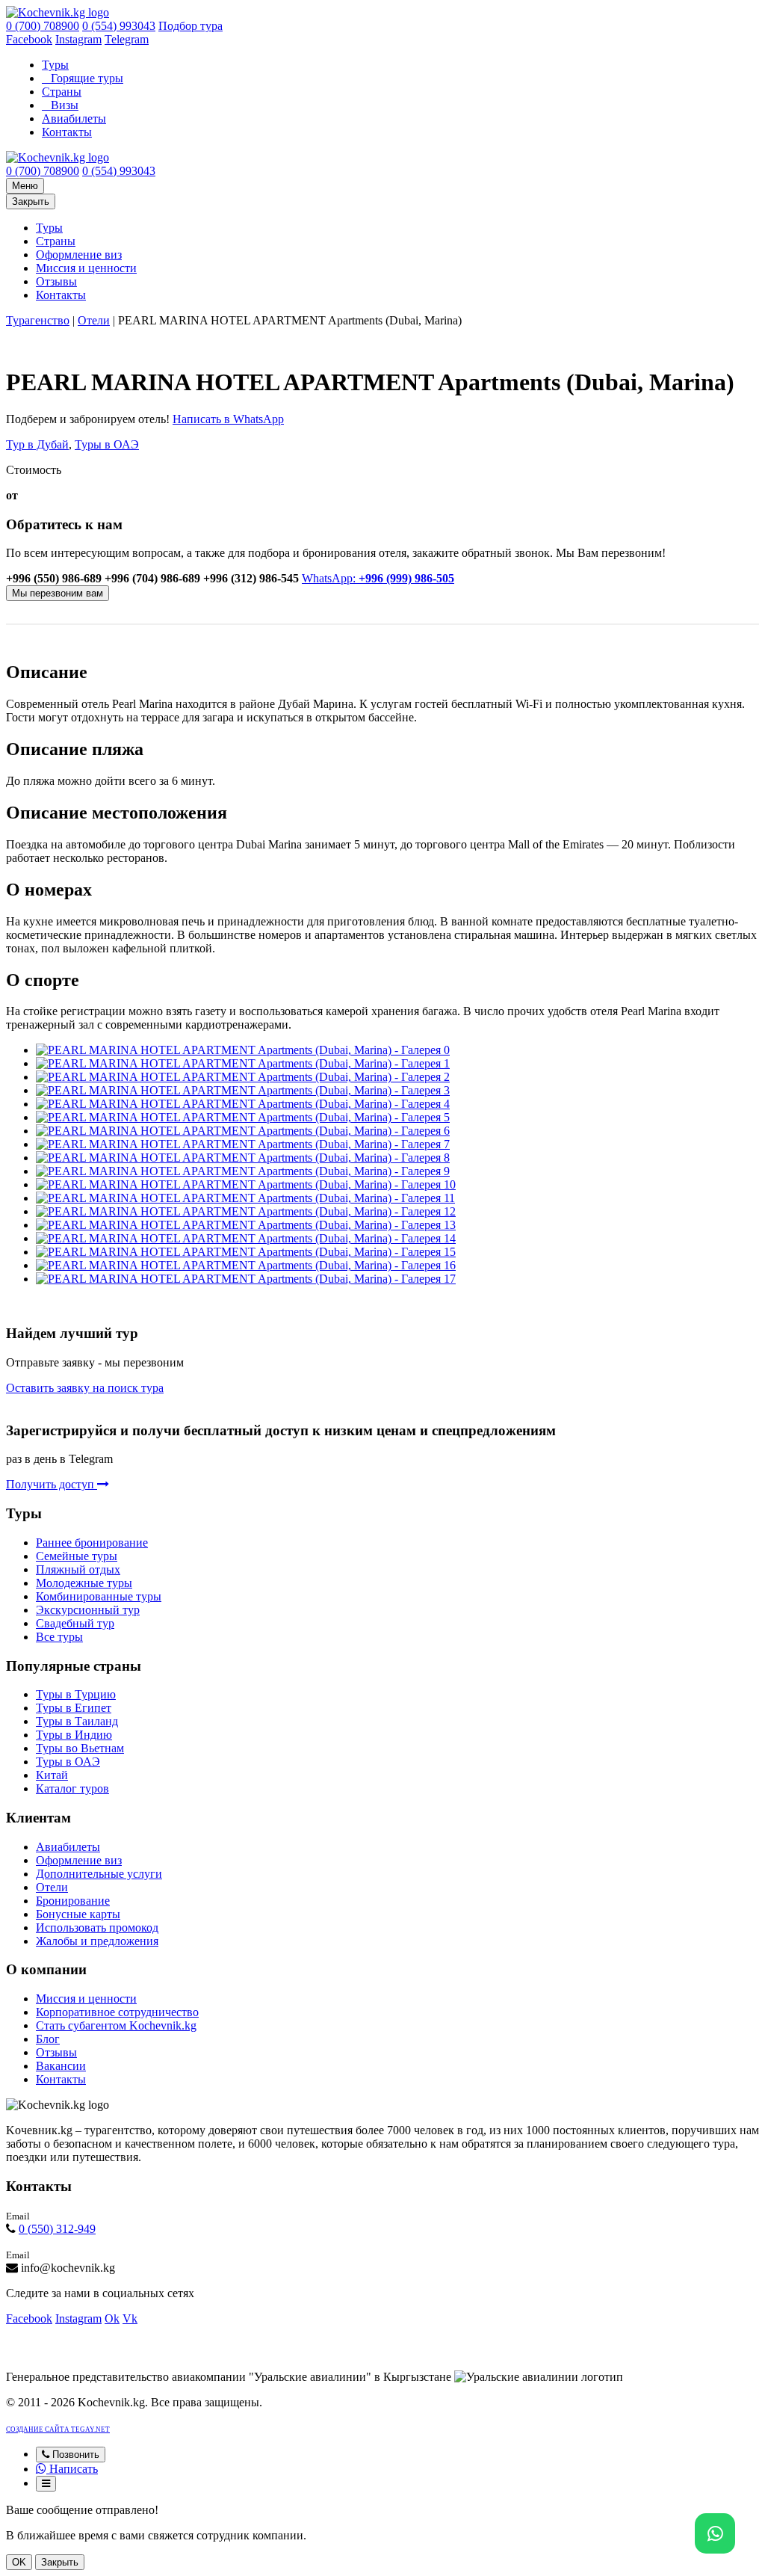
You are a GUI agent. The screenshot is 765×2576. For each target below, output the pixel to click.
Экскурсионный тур (88, 1610)
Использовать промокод (97, 1928)
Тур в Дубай (37, 444)
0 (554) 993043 (119, 26)
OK (19, 2562)
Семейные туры (77, 1556)
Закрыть (31, 201)
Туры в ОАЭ (107, 444)
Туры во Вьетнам (80, 1748)
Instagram (78, 39)
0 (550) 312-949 (57, 2229)
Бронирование (73, 1901)
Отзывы (56, 281)
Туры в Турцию (76, 1694)
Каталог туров (72, 1788)
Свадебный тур (75, 1623)
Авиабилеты (74, 118)
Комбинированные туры (99, 1596)
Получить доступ (52, 1484)
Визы (65, 105)
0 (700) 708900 (43, 26)
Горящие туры (87, 78)
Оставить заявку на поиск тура (85, 1388)
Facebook (29, 39)
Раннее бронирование (92, 1543)
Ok (112, 2318)
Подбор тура (191, 26)
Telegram (127, 39)
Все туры (59, 1637)
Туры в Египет (74, 1708)
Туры (55, 65)
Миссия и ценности (86, 268)
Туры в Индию (74, 1735)
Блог (48, 2039)
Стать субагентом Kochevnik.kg (116, 2025)
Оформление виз (79, 255)
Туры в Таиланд (77, 1721)
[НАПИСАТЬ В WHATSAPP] (715, 2533)
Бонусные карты (78, 1914)
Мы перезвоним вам (58, 593)
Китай (52, 1775)
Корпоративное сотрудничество (117, 2012)
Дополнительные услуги (99, 1874)
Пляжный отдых (78, 1569)
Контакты (67, 132)
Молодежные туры (84, 1583)
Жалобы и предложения (97, 1941)
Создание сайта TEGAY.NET (58, 2429)
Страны (62, 92)
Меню (25, 186)
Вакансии (61, 2066)
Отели (94, 320)
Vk (130, 2318)
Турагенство (38, 320)
